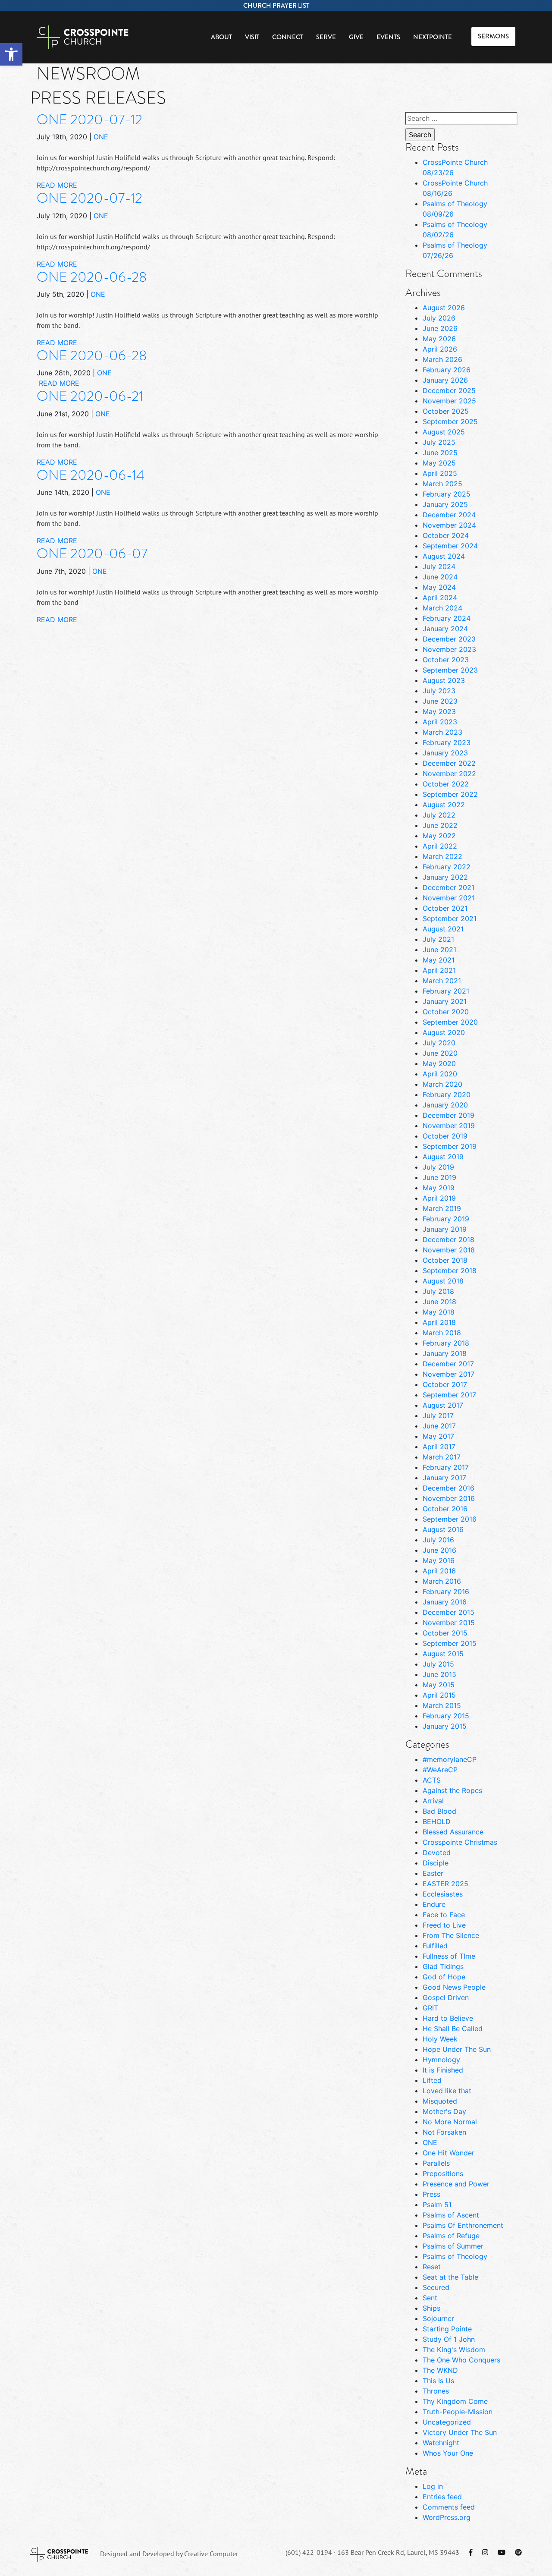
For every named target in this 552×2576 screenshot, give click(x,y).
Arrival (433, 1801)
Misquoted (440, 2101)
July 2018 (438, 1291)
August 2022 (444, 805)
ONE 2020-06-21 (90, 396)
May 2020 (439, 1063)
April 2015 (439, 1695)
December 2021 (448, 887)
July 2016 (438, 1540)
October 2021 (445, 908)
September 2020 (450, 1022)
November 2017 (448, 1374)
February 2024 (447, 618)
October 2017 (445, 1384)
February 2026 (447, 370)
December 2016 (448, 1488)
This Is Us (438, 2381)
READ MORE (57, 185)
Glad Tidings (443, 1966)
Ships (431, 2308)
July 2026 (439, 318)
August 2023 (444, 680)
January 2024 (445, 629)
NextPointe (433, 37)
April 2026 (440, 349)
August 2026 (444, 308)
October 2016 (445, 1509)
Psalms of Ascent (451, 2215)
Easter (433, 1873)
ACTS (432, 1780)
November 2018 (449, 1250)
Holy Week (440, 2039)
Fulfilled (435, 1946)
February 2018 (446, 1343)
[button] (11, 54)
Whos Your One (448, 2453)
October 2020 (446, 1012)
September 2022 (450, 794)
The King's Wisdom (454, 2350)
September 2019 (450, 1146)
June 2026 (440, 328)
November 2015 (449, 1623)
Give (356, 37)
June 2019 (439, 1177)
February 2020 (447, 1095)
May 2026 (439, 339)
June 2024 (440, 577)
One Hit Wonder (448, 2153)
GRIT (430, 2008)
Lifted (432, 2080)
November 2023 (449, 649)
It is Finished (443, 2070)
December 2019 (448, 1115)
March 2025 (442, 484)
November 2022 (449, 774)
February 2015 (446, 1716)
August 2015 (443, 1654)
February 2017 (446, 1467)
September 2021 (450, 918)
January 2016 (445, 1602)
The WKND (440, 2370)
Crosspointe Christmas (460, 1842)
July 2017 (438, 1415)
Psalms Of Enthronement (463, 2225)
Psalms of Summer (453, 2246)
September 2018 (450, 1271)
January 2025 (445, 504)
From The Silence (451, 1935)
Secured (436, 2287)
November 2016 (449, 1498)
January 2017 (444, 1478)
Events (388, 37)
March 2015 (442, 1705)
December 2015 (448, 1612)
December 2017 (448, 1364)
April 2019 (439, 1198)
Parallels (436, 2163)
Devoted (437, 1853)
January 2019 (445, 1229)
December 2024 (449, 515)
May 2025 (439, 463)
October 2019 (445, 1136)
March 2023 (442, 732)
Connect (288, 37)
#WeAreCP (440, 1770)
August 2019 (443, 1157)
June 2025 (440, 453)
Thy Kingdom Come (455, 2401)
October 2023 (446, 660)
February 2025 (447, 494)
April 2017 (439, 1447)
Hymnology (441, 2060)
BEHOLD (437, 1821)
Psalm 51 (437, 2205)
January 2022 (445, 877)
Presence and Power (456, 2184)
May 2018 (439, 1312)
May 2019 (439, 1188)
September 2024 (450, 546)
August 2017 (443, 1405)
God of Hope (444, 1977)
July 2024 (439, 566)
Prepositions (443, 2173)
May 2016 (439, 1560)
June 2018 (439, 1302)
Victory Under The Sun (460, 2432)
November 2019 (449, 1126)
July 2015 (438, 1664)
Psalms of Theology (455, 2256)
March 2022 (442, 856)
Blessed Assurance (453, 1832)
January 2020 (445, 1105)
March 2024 (442, 608)
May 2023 (439, 711)
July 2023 (439, 691)
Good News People (454, 1987)
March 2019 (442, 1208)
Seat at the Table (450, 2277)
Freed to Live (444, 1925)
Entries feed (442, 2497)
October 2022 (446, 784)
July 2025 (439, 442)
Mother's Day (444, 2111)
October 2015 (445, 1633)
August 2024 (444, 556)
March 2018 (442, 1333)
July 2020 (439, 1043)
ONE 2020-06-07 (92, 554)
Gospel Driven (446, 1997)
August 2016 (443, 1529)
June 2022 (440, 825)
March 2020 (442, 1084)
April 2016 (439, 1571)
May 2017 (438, 1436)
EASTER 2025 (445, 1884)
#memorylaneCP (450, 1759)
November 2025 (449, 401)
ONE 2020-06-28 (92, 277)
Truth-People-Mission (458, 2412)
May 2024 (439, 587)
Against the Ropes (452, 1790)
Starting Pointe (447, 2329)
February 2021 (446, 991)
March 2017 (442, 1457)
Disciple (436, 1863)
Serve (326, 37)
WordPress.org (447, 2517)
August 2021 (443, 929)
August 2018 (443, 1281)
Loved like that (447, 2091)
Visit (252, 37)
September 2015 (450, 1643)
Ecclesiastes (443, 1894)
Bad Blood (439, 1811)
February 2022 (447, 867)
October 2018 (445, 1260)
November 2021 (449, 898)
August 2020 (444, 1032)
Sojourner (438, 2318)
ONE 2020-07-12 (89, 120)
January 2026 (445, 380)
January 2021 (445, 1001)
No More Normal (450, 2122)
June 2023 (440, 701)
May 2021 (439, 960)
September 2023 (450, 670)
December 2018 (448, 1239)
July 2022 (439, 815)
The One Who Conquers (461, 2360)
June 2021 (439, 950)
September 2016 (450, 1519)
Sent (430, 2298)
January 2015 (445, 1726)
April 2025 (440, 473)
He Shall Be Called (453, 2029)
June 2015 (439, 1674)
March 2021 (442, 981)
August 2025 (444, 432)
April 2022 (440, 846)
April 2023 (440, 722)
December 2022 (449, 763)
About (221, 37)
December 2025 (449, 390)
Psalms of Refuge (451, 2236)
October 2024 (446, 535)
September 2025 (450, 421)
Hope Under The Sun (457, 2049)
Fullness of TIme (449, 1956)
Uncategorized (447, 2422)
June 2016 (439, 1550)
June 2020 (440, 1053)
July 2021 (438, 939)
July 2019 (438, 1167)
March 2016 (442, 1581)
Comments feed (449, 2507)
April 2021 (439, 970)
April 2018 (439, 1322)
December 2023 (449, 639)
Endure (434, 1904)
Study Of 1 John (449, 2339)
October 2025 (446, 411)
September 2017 (449, 1395)
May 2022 (439, 836)
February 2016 (446, 1592)
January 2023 (445, 753)
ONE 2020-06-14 (91, 475)
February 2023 (447, 742)
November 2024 (449, 525)
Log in (433, 2486)
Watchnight (441, 2443)
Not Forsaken (444, 2132)
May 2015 (439, 1685)
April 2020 (440, 1074)
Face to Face (444, 1915)
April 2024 (440, 598)
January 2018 (445, 1353)
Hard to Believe (448, 2018)
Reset (432, 2267)
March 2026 (442, 359)
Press (431, 2194)
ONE (101, 137)
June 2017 (439, 1426)
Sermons (493, 36)
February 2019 (446, 1219)
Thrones (436, 2391)
